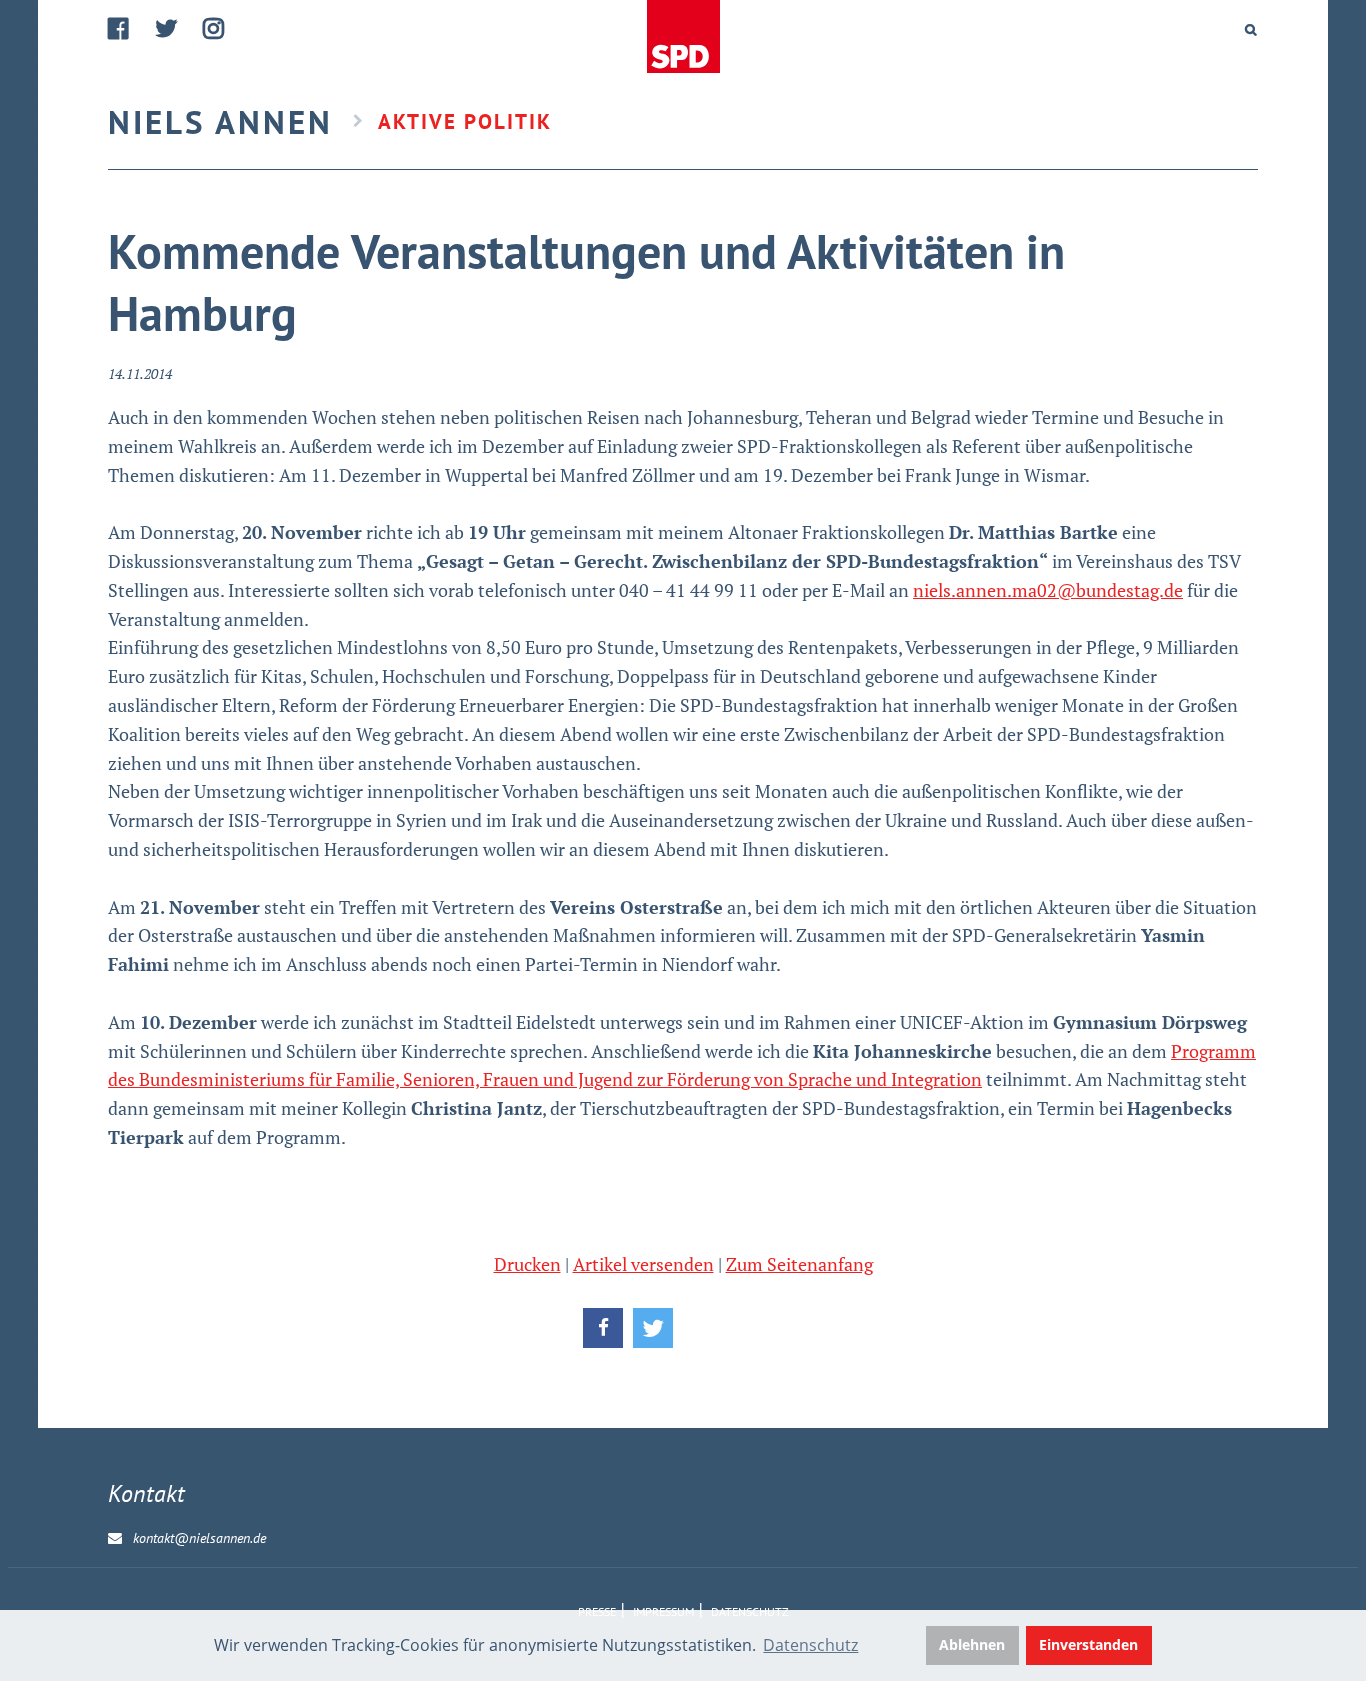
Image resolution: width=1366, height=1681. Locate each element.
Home (683, 37)
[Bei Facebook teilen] (603, 1328)
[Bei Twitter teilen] (653, 1328)
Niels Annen (220, 121)
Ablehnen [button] (972, 1644)
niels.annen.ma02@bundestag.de (1048, 590)
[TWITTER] (167, 28)
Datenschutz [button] (810, 1645)
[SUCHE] (1251, 30)
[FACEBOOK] (119, 28)
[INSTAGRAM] (214, 28)
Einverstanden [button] (1088, 1644)
